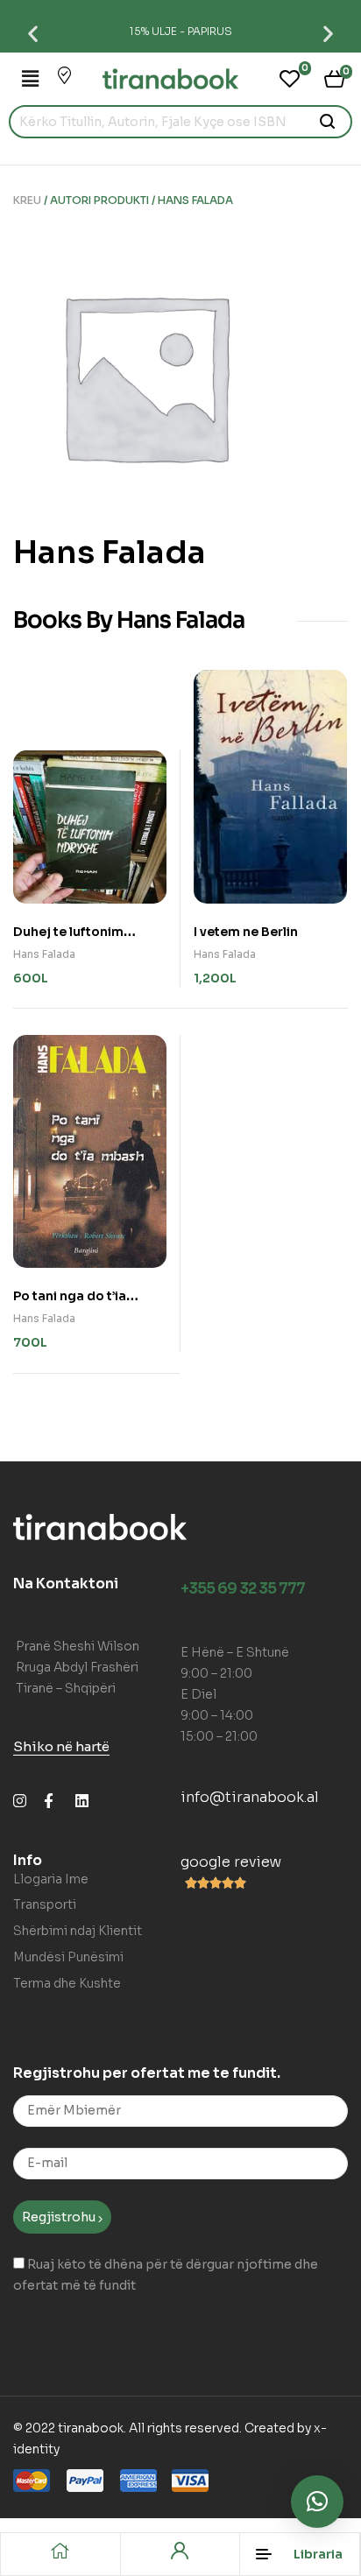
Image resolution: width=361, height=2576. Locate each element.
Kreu (27, 200)
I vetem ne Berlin (246, 932)
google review (231, 1862)
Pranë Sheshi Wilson (78, 1646)
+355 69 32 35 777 (243, 1589)
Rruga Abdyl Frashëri (77, 1667)
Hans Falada (44, 954)
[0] (290, 79)
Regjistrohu (60, 2217)
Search (328, 122)
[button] (33, 33)
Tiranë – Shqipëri (66, 1688)
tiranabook (91, 2428)
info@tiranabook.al (250, 1797)
